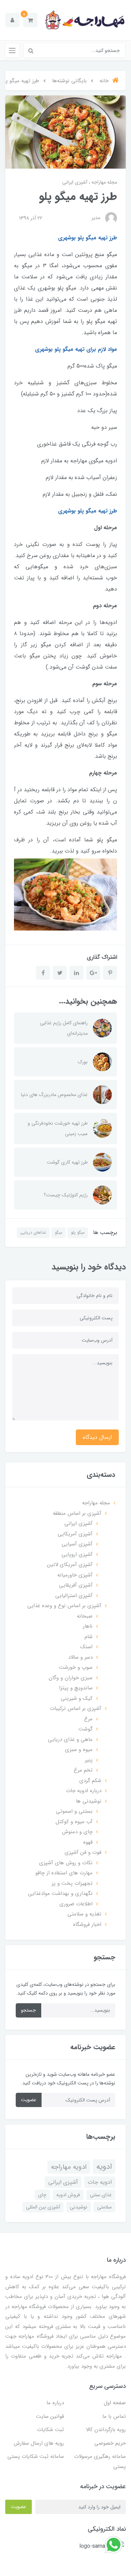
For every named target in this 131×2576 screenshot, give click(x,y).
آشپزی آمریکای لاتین (70, 1565)
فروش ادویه (68, 2195)
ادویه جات (100, 2182)
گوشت (86, 1729)
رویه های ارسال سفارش (39, 2443)
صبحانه (85, 1616)
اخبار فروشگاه (87, 1925)
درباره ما (55, 2403)
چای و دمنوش (77, 1832)
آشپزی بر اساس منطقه (77, 1513)
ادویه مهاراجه (69, 2167)
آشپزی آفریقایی (76, 1585)
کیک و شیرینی (77, 1698)
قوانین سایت (50, 2416)
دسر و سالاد (80, 1657)
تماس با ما (114, 2416)
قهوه (88, 1842)
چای (42, 2195)
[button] (30, 20)
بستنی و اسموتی (74, 1811)
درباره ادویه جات (84, 1791)
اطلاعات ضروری (76, 1904)
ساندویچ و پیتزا (76, 1688)
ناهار (88, 1626)
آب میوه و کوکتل (74, 1822)
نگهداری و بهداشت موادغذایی (60, 1894)
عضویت (29, 2100)
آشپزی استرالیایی (74, 1596)
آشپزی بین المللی (43, 2207)
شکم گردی (90, 1781)
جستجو (28, 2010)
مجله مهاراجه (104, 182)
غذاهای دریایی (33, 1232)
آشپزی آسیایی (77, 1544)
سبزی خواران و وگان (71, 1678)
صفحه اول (115, 2403)
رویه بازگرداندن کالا (106, 2430)
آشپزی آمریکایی (75, 1534)
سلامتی (104, 2207)
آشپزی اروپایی (77, 1555)
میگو (59, 1232)
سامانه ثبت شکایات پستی (36, 2457)
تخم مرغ (83, 1770)
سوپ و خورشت (76, 1667)
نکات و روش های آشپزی (66, 1863)
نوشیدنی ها (89, 1801)
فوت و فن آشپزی (83, 1852)
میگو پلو (78, 1232)
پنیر (89, 1760)
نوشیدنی (79, 2207)
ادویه (104, 2167)
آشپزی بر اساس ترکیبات (76, 1709)
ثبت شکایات (50, 2430)
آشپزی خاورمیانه (75, 1575)
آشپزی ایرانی (75, 182)
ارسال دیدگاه (97, 1437)
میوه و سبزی (79, 1750)
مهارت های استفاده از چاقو (64, 1873)
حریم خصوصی (110, 2443)
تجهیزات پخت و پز (72, 1883)
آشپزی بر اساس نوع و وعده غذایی (64, 1606)
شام (89, 1637)
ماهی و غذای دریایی (70, 1740)
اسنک (86, 1647)
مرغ (88, 1719)
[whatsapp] (114, 2544)
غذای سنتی (101, 2195)
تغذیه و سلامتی (84, 1914)
